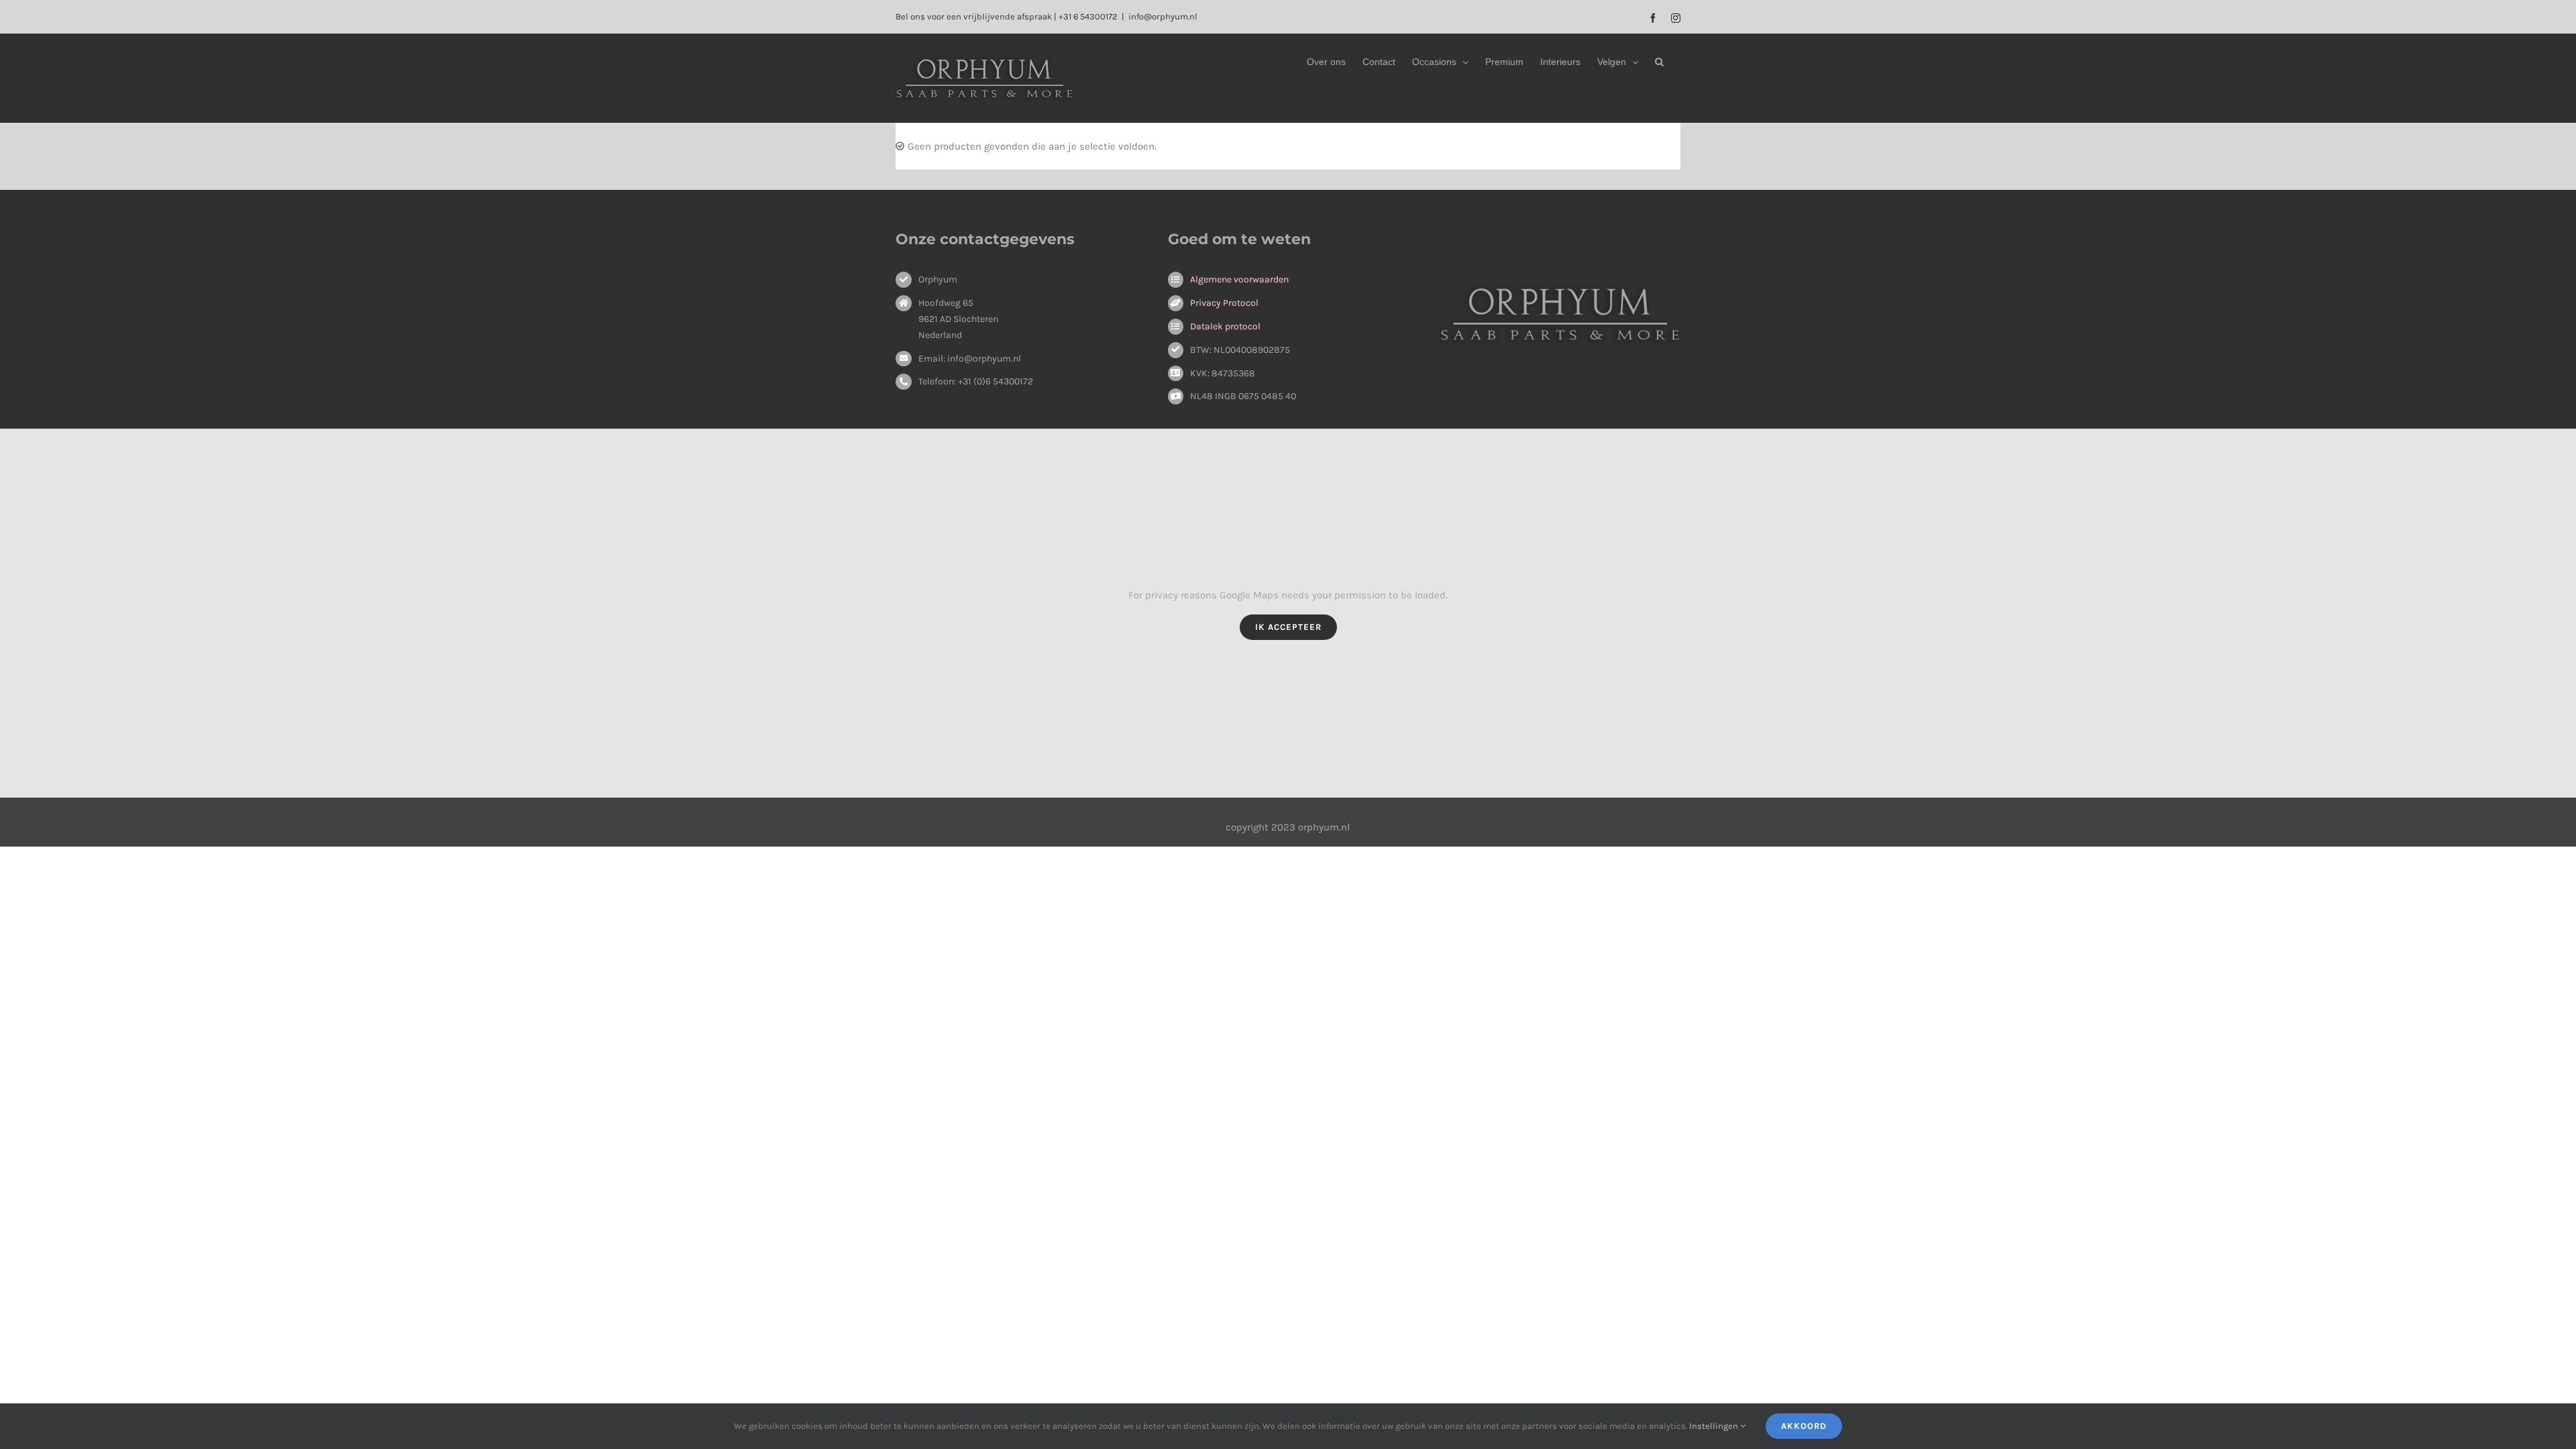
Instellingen (1715, 1426)
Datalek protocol (1225, 326)
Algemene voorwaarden (1239, 279)
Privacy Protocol (1224, 303)
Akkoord (1804, 1426)
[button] (1659, 62)
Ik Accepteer (1288, 627)
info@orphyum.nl (1163, 16)
